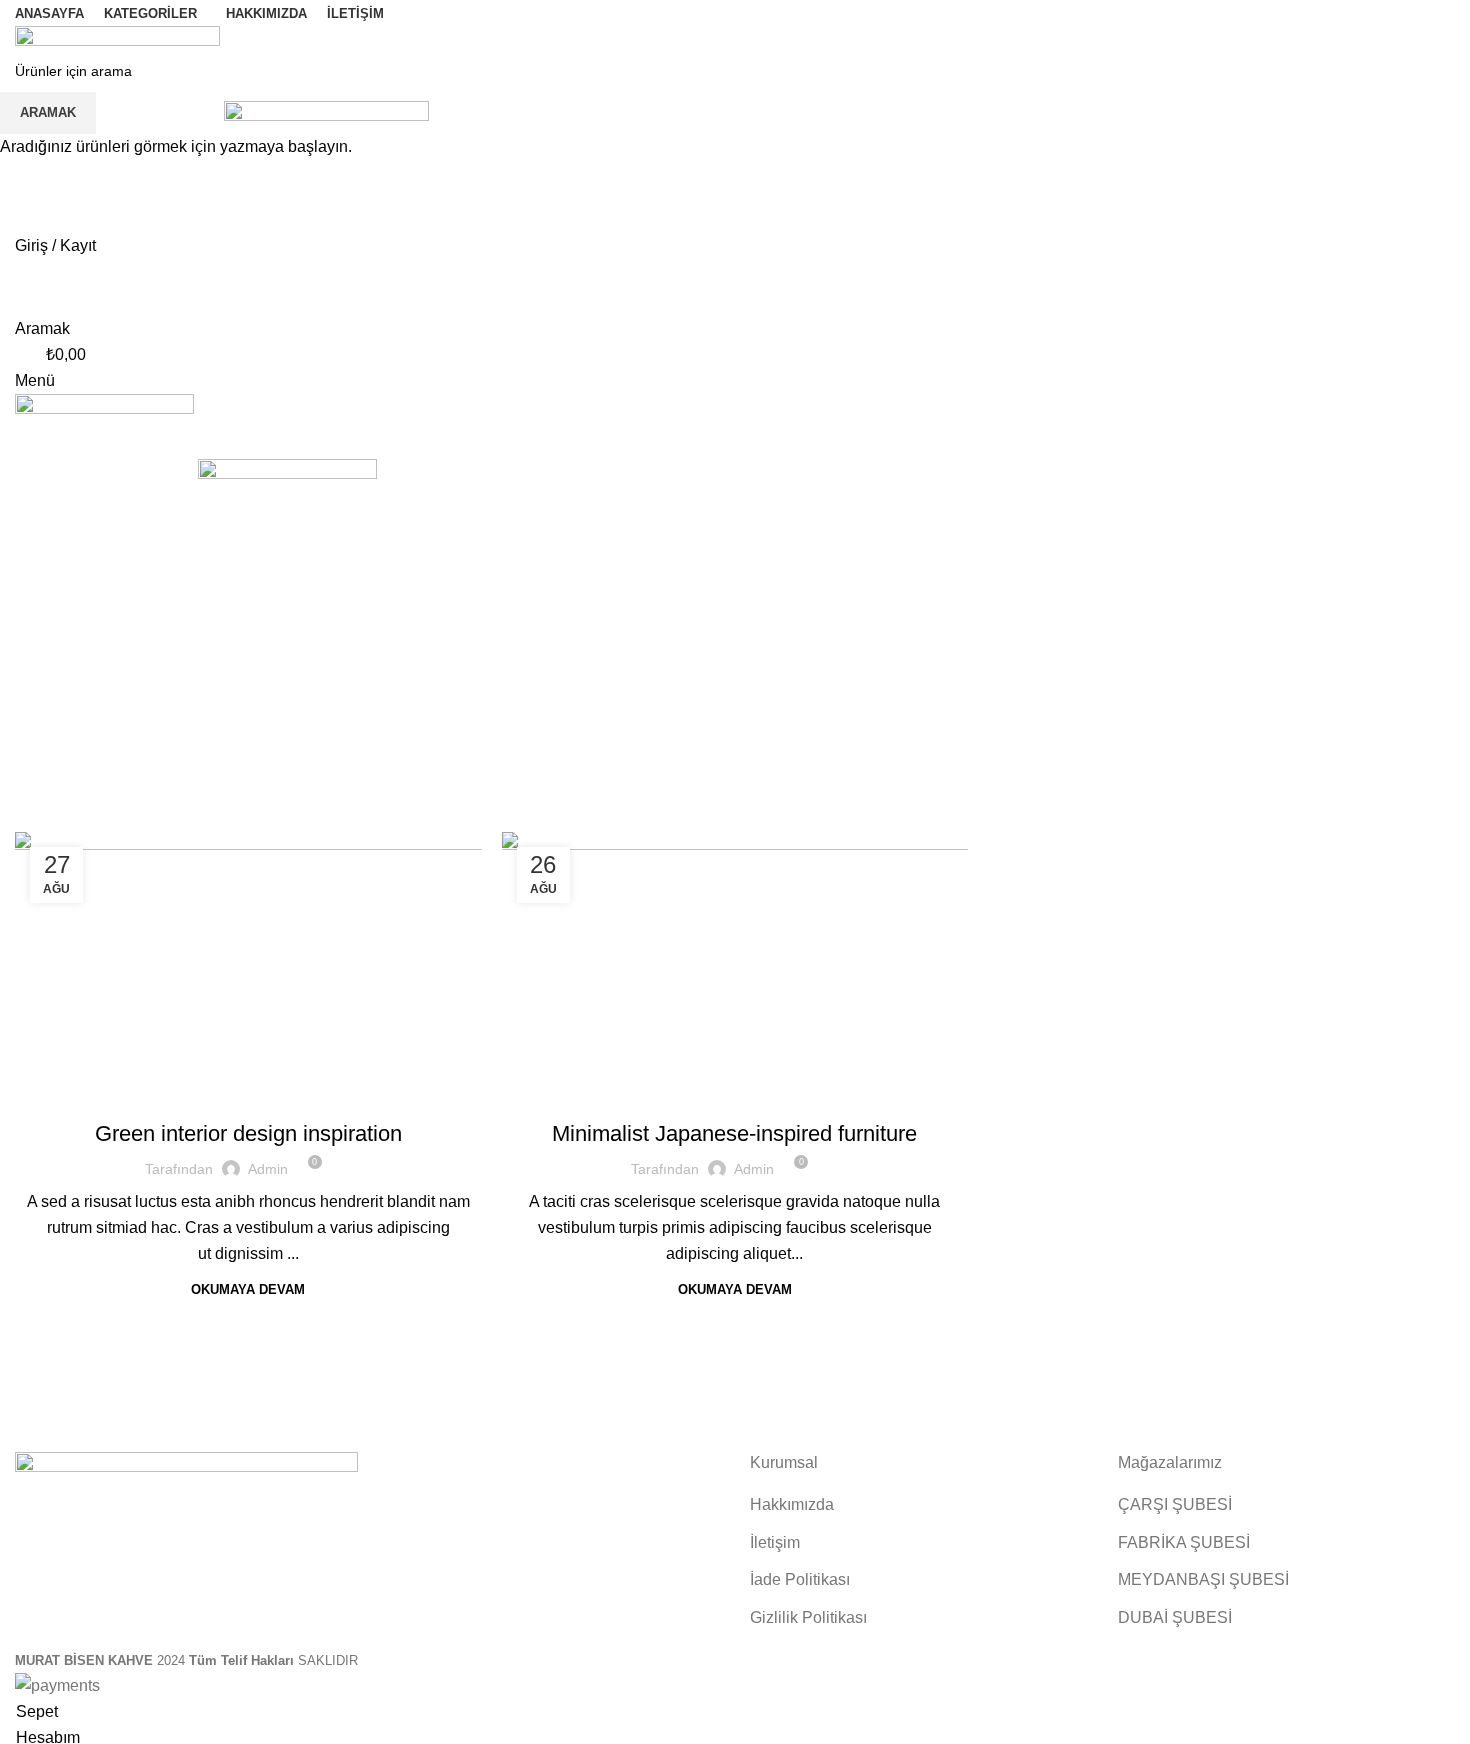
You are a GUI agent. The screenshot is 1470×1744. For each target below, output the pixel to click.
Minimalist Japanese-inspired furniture (734, 1133)
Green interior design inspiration (248, 1133)
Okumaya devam (248, 1289)
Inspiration (248, 1118)
